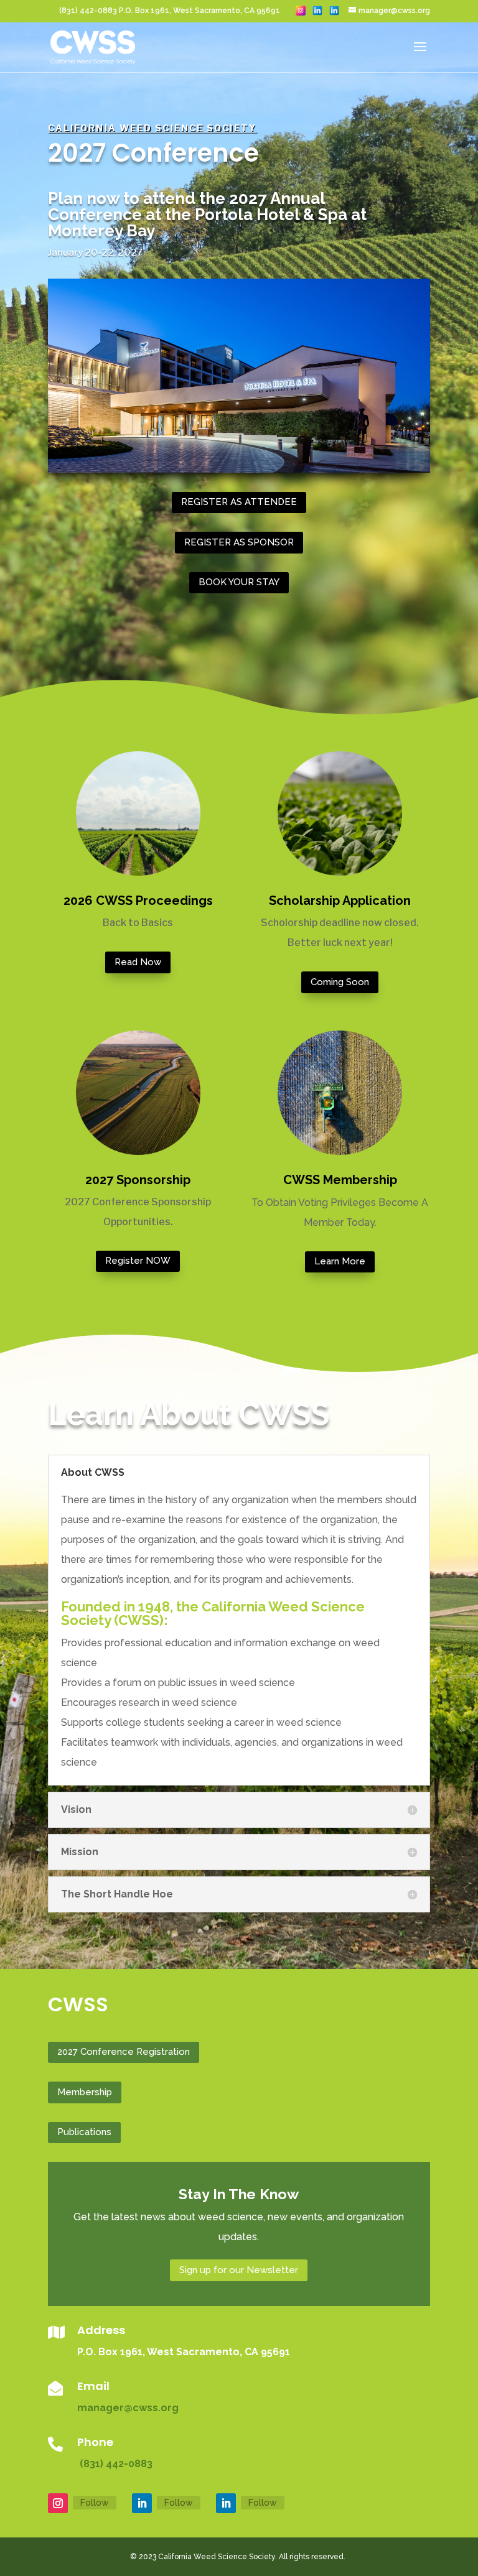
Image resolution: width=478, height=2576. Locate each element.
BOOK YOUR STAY (239, 582)
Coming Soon (340, 982)
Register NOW (138, 1261)
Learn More (340, 1261)
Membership (85, 2092)
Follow (95, 2503)
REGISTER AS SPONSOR (239, 542)
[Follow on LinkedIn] (142, 2503)
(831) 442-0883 (115, 2464)
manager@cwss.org (128, 2408)
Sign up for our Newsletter (239, 2270)
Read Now (138, 962)
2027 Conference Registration (124, 2052)
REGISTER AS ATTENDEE (239, 502)
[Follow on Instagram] (58, 2503)
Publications (84, 2132)
